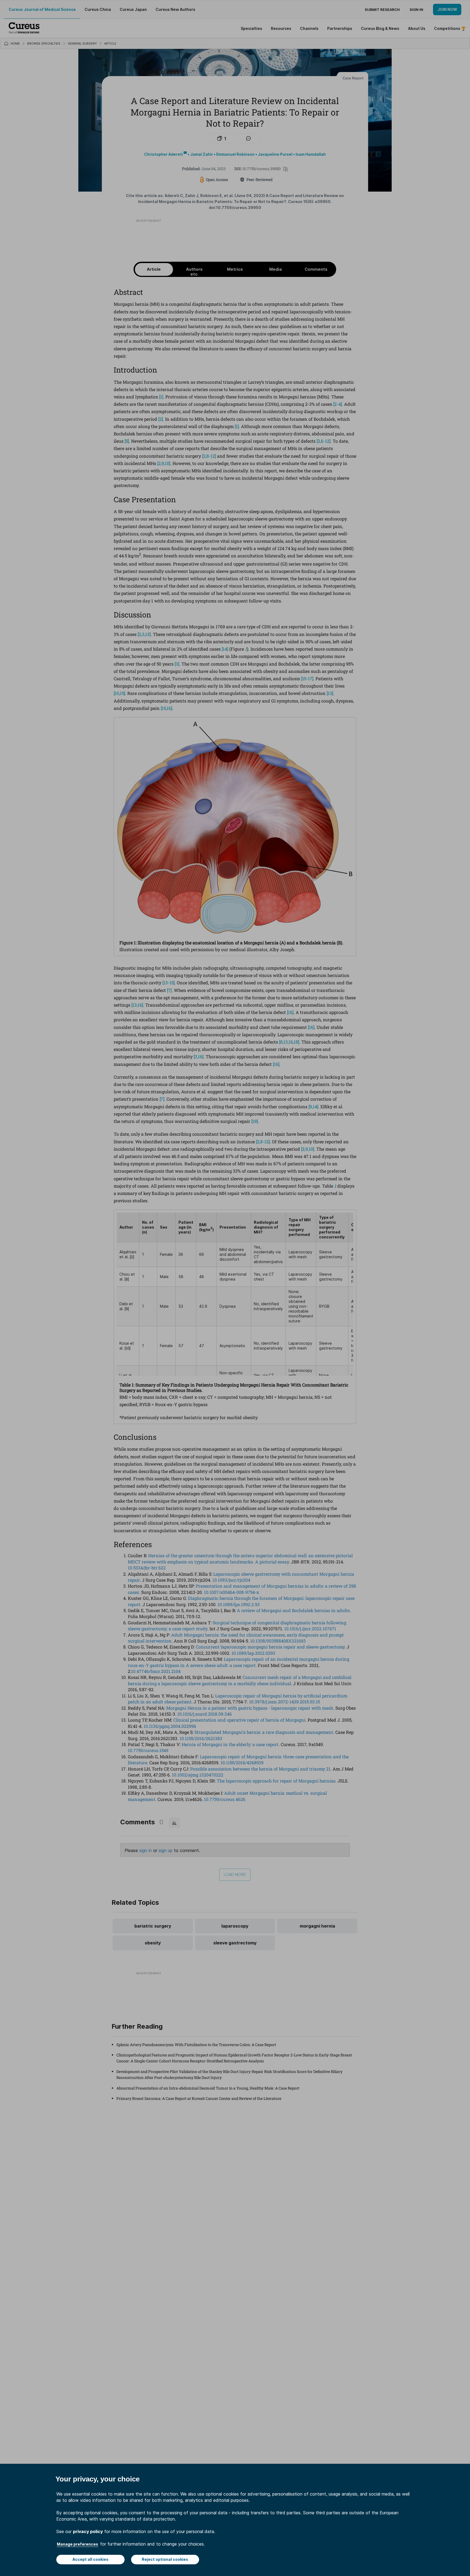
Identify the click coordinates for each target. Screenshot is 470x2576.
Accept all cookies (90, 2559)
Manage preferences (78, 2544)
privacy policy (88, 2531)
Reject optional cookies (165, 2559)
